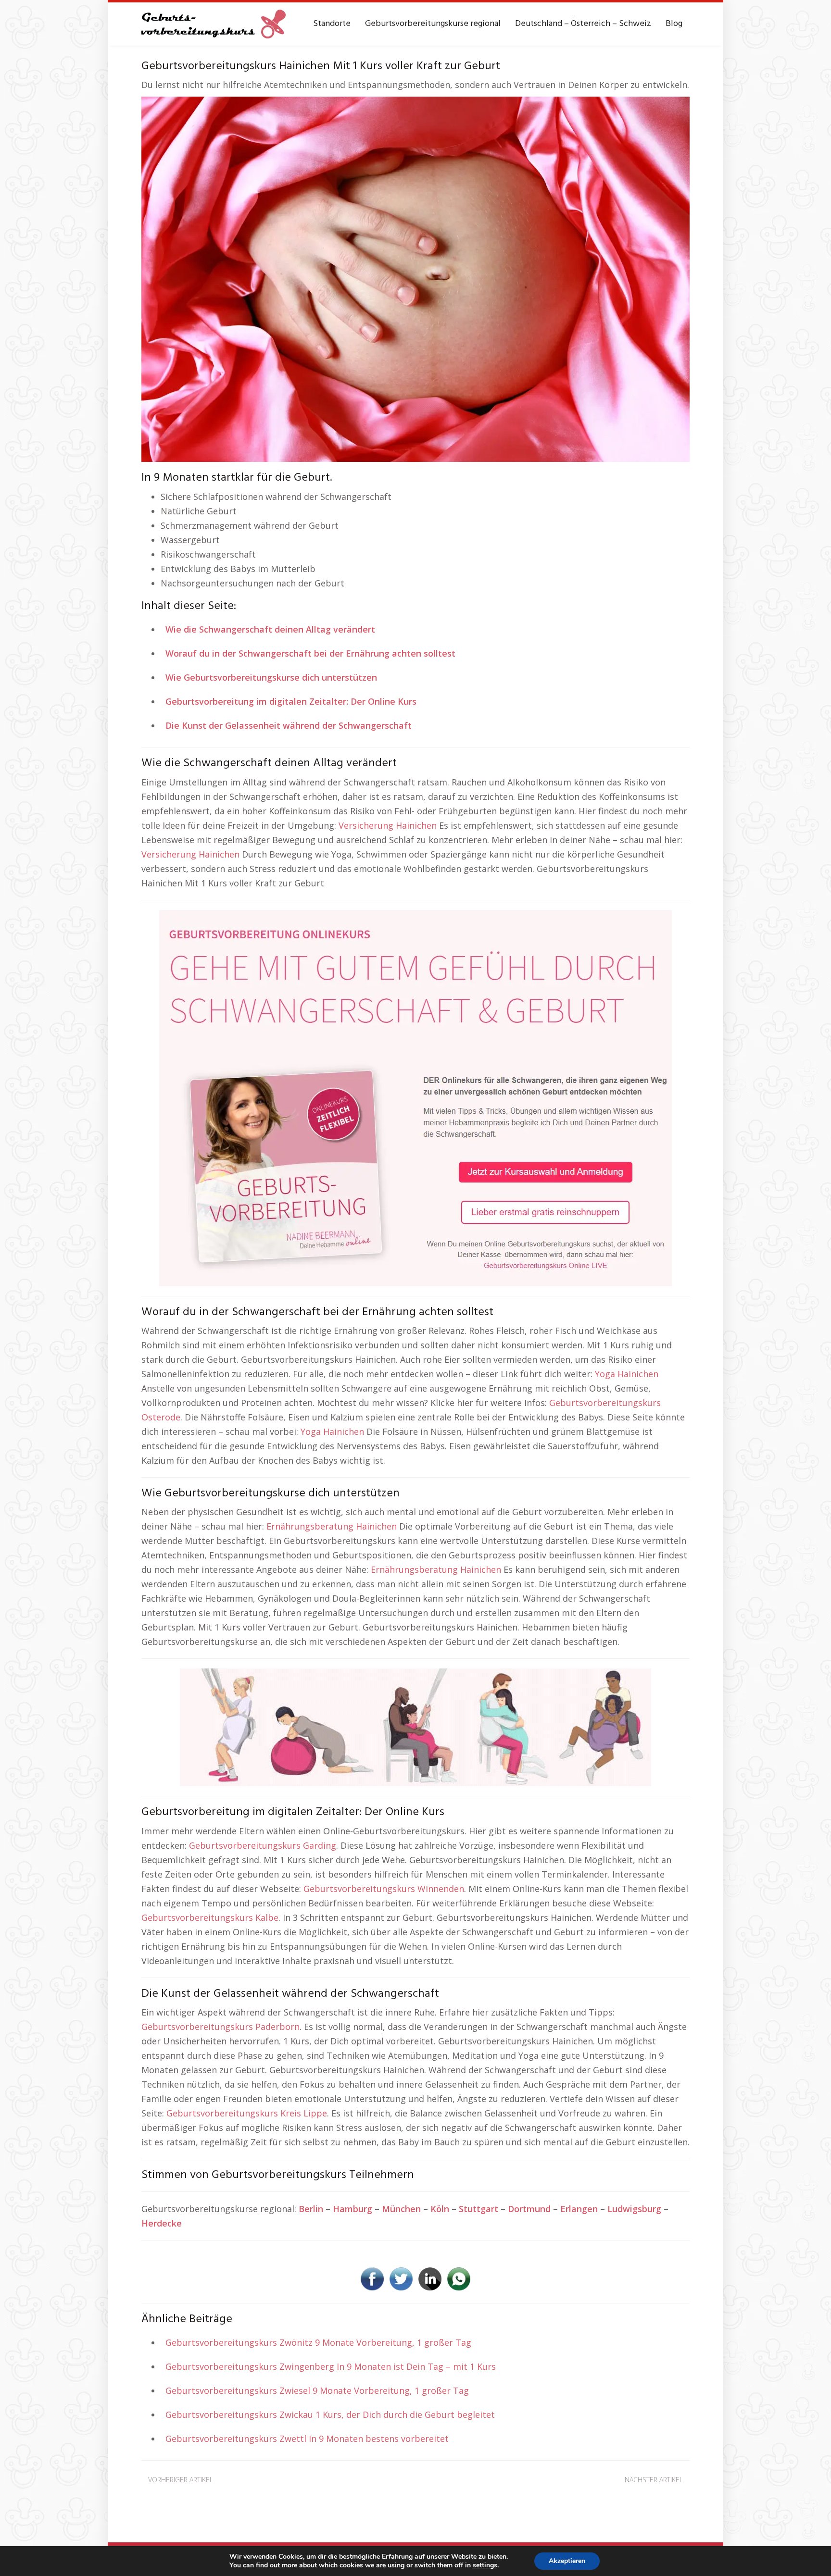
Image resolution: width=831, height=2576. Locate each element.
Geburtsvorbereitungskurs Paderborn (220, 2027)
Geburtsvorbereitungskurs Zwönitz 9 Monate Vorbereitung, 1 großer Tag (318, 2342)
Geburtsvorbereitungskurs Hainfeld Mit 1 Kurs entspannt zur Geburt (276, 2495)
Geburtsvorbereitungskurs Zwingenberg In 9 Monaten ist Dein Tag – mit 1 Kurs (331, 2366)
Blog (674, 24)
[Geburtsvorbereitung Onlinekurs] (415, 1097)
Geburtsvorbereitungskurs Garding (263, 1845)
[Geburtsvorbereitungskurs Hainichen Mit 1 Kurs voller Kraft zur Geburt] (415, 278)
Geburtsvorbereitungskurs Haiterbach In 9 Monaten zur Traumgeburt (566, 2495)
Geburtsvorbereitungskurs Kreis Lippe (247, 2113)
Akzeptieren (567, 2561)
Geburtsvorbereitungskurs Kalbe (210, 1917)
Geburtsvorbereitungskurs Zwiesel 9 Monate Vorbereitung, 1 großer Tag (317, 2390)
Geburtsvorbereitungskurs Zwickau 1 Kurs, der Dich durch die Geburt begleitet (330, 2414)
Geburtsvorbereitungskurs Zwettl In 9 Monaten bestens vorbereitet (307, 2439)
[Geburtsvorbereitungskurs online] (214, 24)
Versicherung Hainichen (388, 825)
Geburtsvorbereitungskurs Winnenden (384, 1889)
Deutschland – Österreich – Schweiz (583, 24)
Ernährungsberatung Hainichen (332, 1526)
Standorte (332, 24)
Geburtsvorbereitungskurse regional (433, 24)
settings (485, 2565)
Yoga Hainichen (627, 1374)
